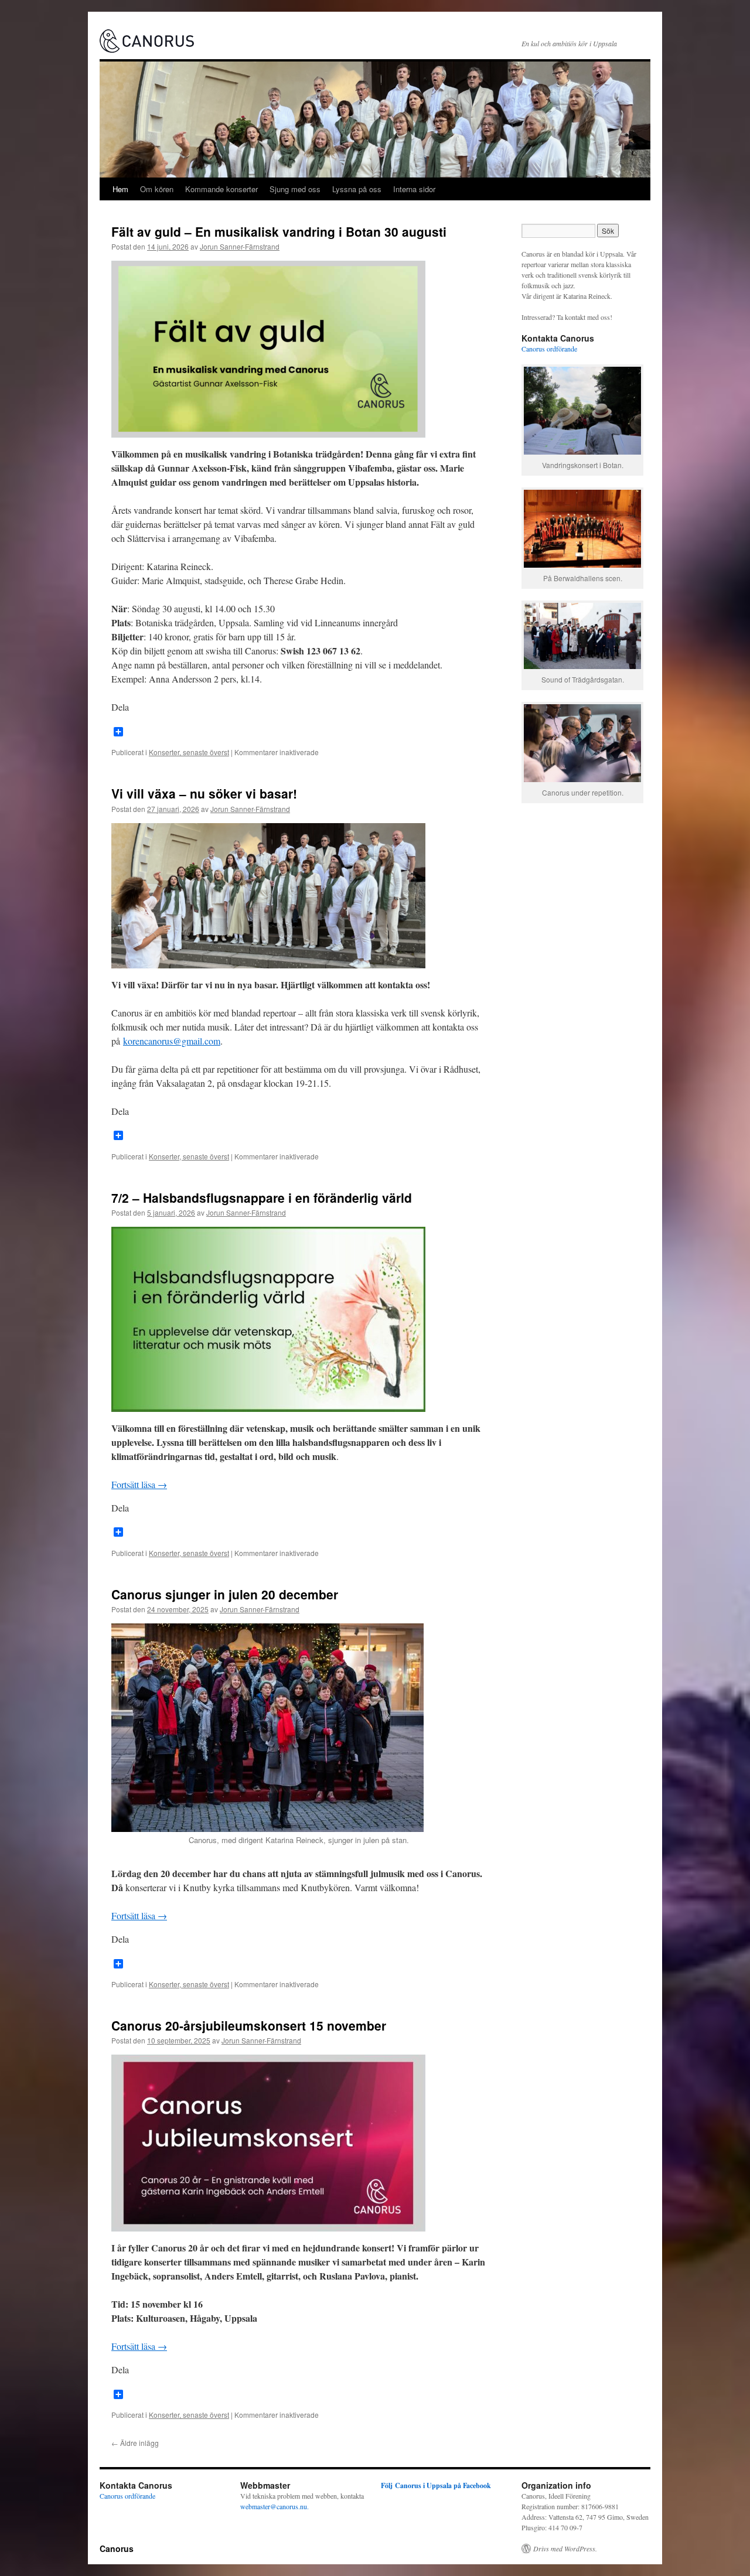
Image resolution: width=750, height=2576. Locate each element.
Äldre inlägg (135, 2443)
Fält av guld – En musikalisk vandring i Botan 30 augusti (279, 231)
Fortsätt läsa (139, 1484)
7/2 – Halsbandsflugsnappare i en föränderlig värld (262, 1197)
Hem (120, 189)
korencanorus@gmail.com (172, 1041)
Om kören (157, 189)
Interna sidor (414, 189)
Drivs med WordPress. (565, 2548)
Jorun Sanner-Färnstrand (240, 246)
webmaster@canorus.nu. (275, 2506)
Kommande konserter (221, 189)
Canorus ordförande (549, 349)
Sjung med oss (295, 189)
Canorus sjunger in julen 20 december (225, 1594)
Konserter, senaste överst (189, 752)
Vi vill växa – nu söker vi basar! (204, 793)
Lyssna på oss (357, 189)
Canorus (117, 2548)
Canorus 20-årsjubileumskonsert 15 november (249, 2025)
